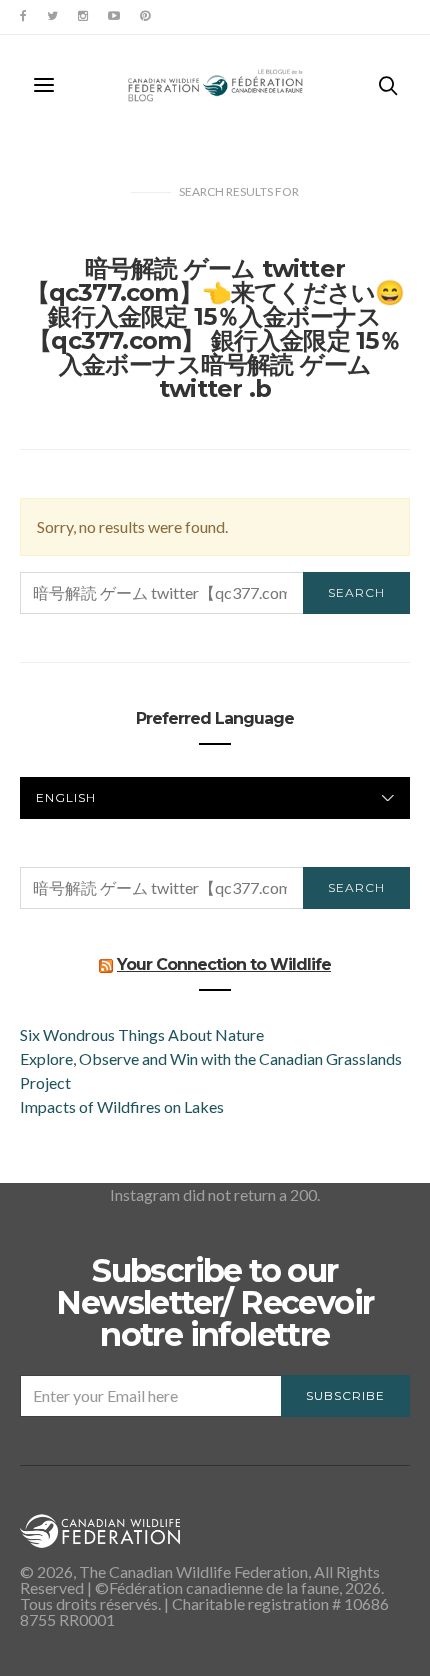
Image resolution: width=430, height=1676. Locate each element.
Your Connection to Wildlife (224, 964)
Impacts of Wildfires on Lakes (122, 1106)
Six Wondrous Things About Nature (142, 1034)
